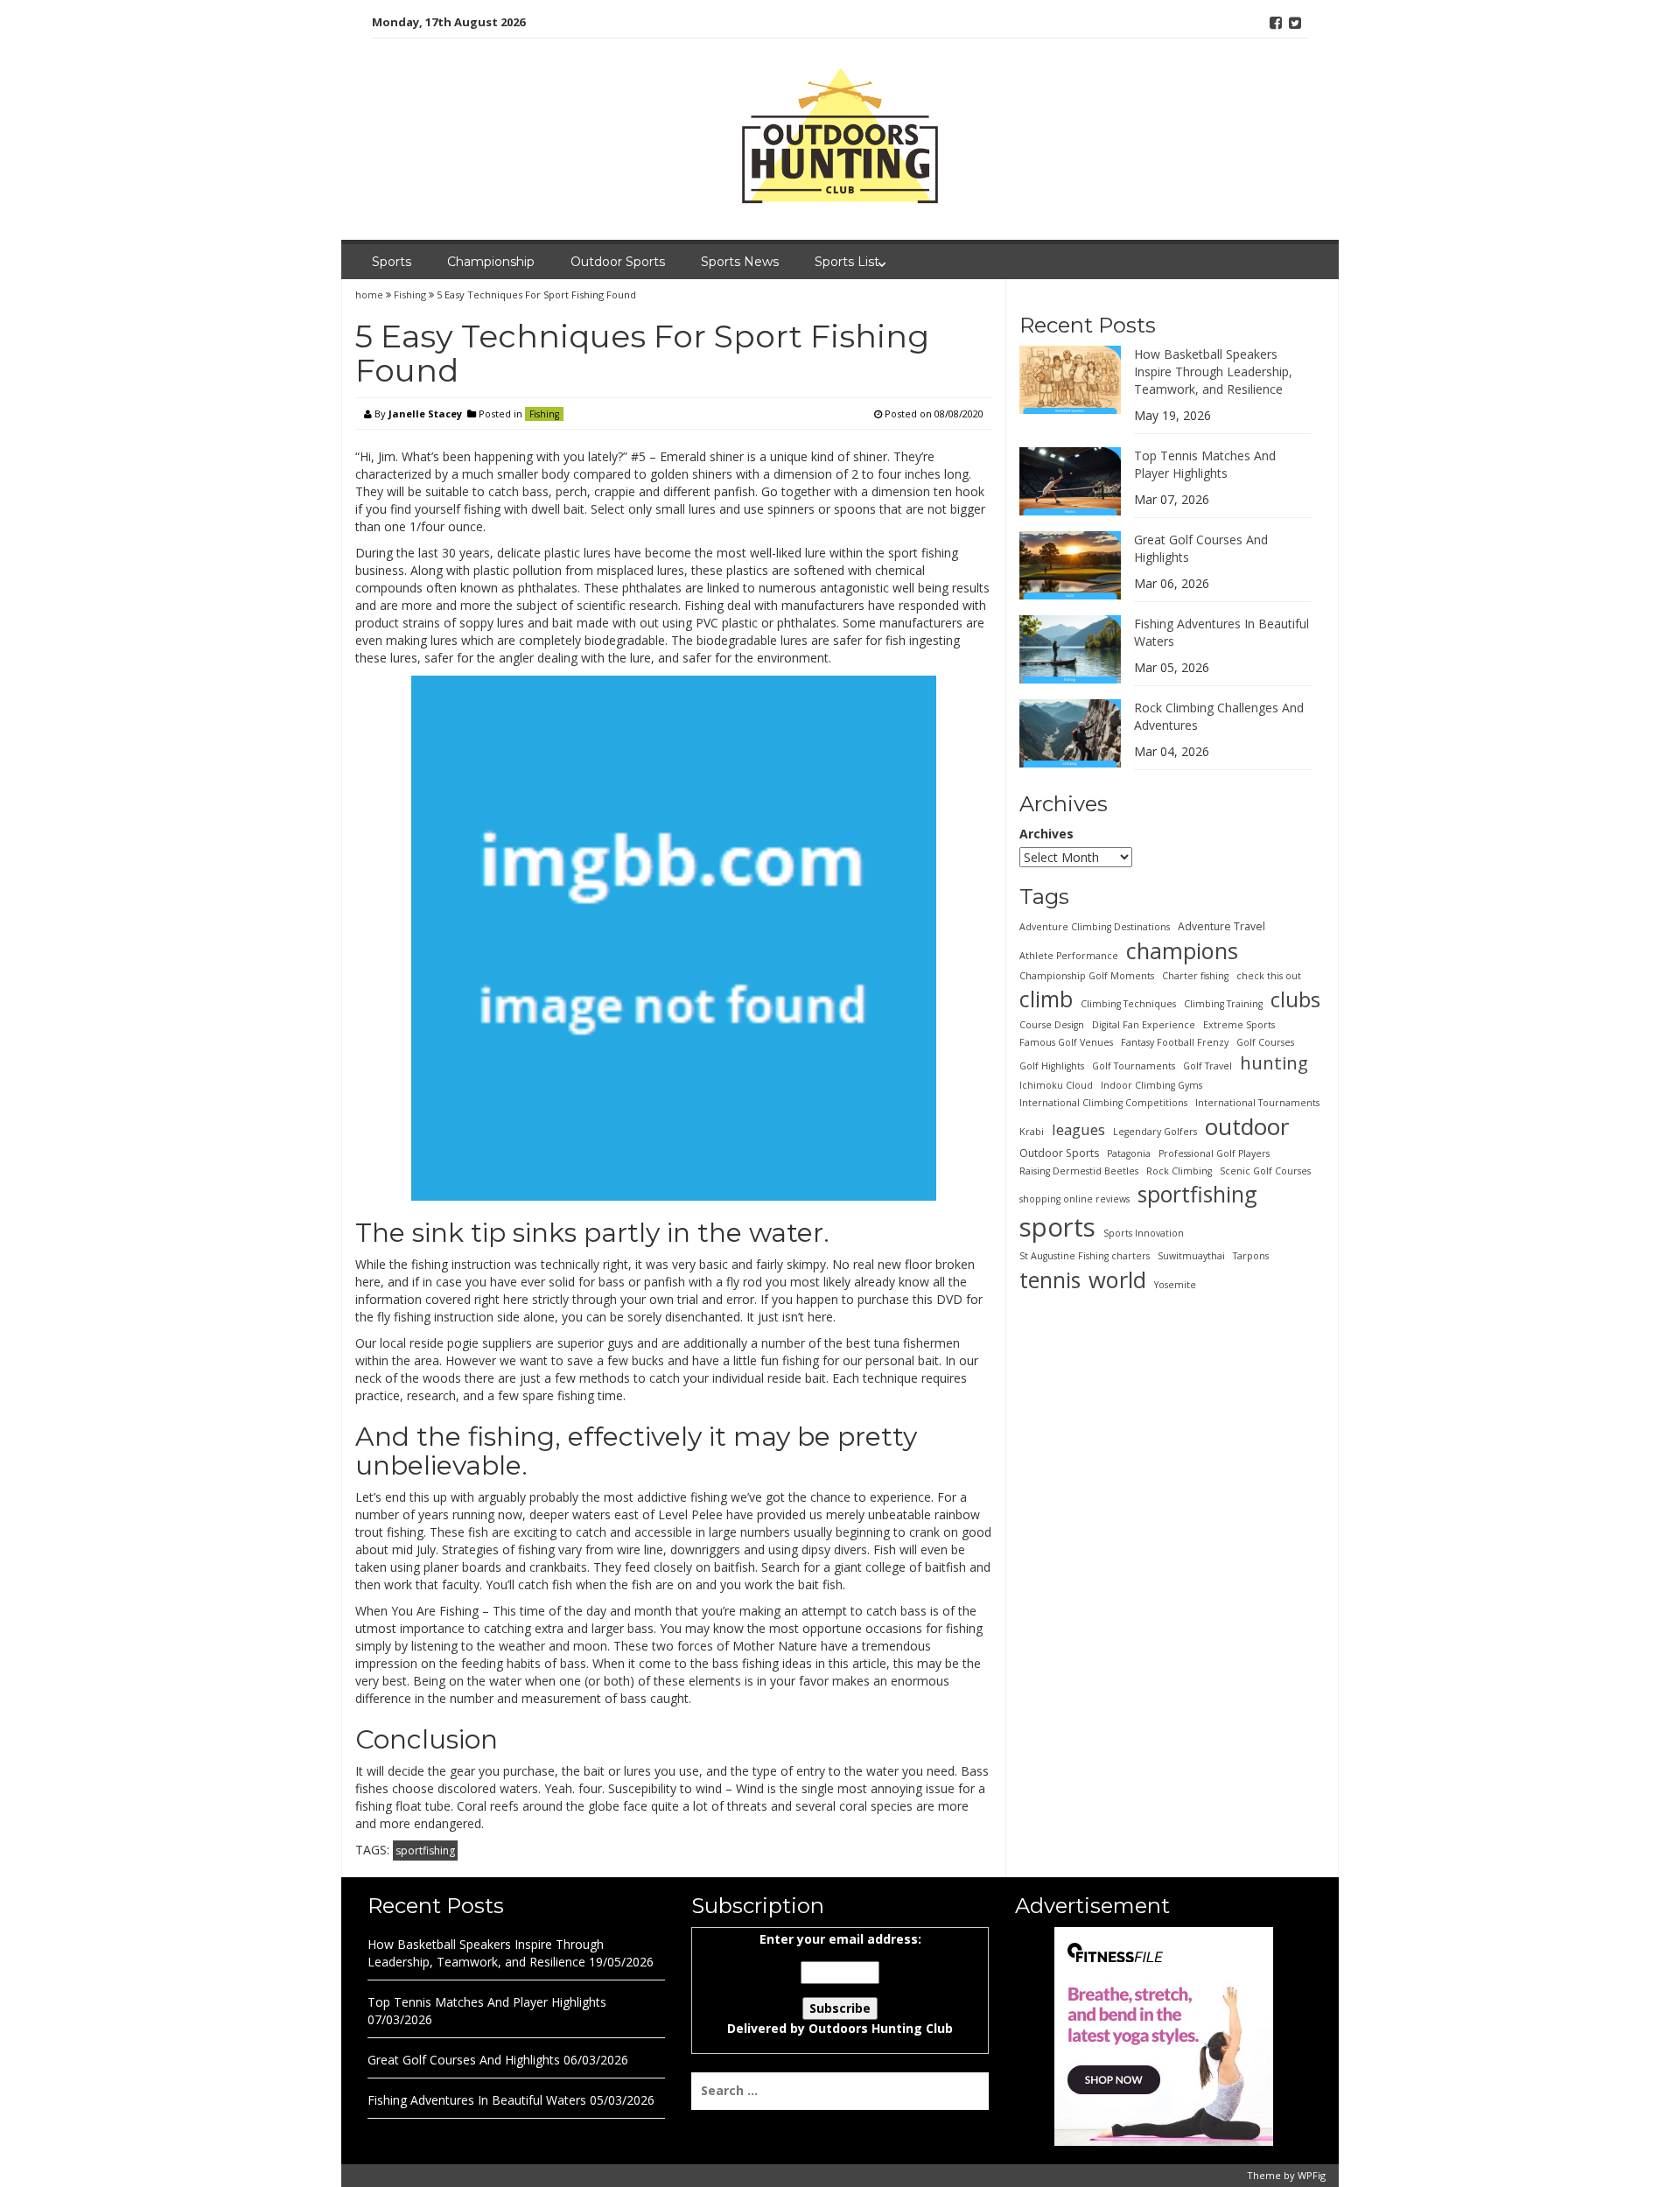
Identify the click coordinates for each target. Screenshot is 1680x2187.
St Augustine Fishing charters (1085, 1256)
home (371, 294)
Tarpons (1251, 1256)
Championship (491, 262)
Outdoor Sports (618, 262)
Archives (1046, 834)
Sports (392, 262)
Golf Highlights (1052, 1066)
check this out (1269, 976)
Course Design (1052, 1025)
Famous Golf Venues (1066, 1042)
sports (1057, 1227)
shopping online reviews (1074, 1199)
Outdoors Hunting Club (881, 2028)
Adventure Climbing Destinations (1095, 927)
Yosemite (1175, 1285)
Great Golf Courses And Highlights (464, 2060)
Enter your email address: (840, 1984)
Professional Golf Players (1214, 1153)
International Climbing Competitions (1103, 1103)
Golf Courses (1265, 1042)
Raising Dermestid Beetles (1079, 1171)
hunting (1274, 1062)
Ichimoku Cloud (1056, 1085)
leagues (1078, 1129)
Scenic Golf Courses (1265, 1171)
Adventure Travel (1221, 926)
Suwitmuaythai (1191, 1256)
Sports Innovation (1144, 1233)
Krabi (1032, 1132)
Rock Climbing (1179, 1171)
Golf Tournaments (1134, 1066)
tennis (1050, 1279)
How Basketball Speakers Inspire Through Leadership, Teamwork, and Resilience (1213, 372)
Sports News (740, 262)
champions (1182, 950)
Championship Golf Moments (1087, 976)
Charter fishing (1195, 976)
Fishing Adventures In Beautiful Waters (477, 2100)
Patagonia (1129, 1153)
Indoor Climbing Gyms (1151, 1085)
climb (1046, 999)
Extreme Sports (1239, 1025)
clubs (1295, 999)
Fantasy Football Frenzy (1175, 1042)
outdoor (1247, 1126)
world (1117, 1279)
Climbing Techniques (1128, 1004)
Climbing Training (1223, 1004)
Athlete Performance (1069, 956)
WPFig (1312, 2175)
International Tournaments (1257, 1103)
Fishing (410, 294)
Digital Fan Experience (1144, 1025)
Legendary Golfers (1155, 1132)
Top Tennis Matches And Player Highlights (1205, 464)
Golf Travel (1207, 1066)
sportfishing (425, 1851)
